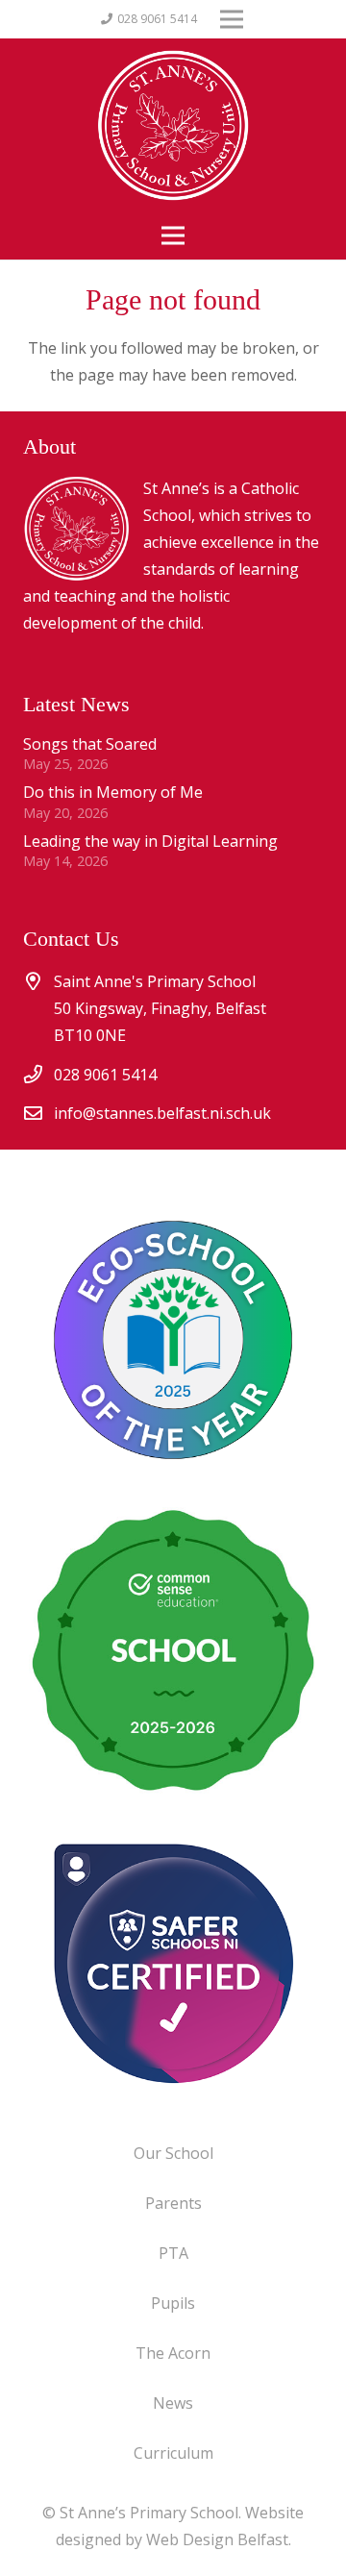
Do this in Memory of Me (113, 792)
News (173, 2403)
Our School (173, 2153)
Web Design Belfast (217, 2539)
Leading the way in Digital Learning (150, 841)
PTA (173, 2253)
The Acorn (173, 2353)
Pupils (173, 2303)
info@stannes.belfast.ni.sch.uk (162, 1113)
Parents (173, 2203)
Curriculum (173, 2453)
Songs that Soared (90, 744)
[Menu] (173, 235)
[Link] (173, 1963)
